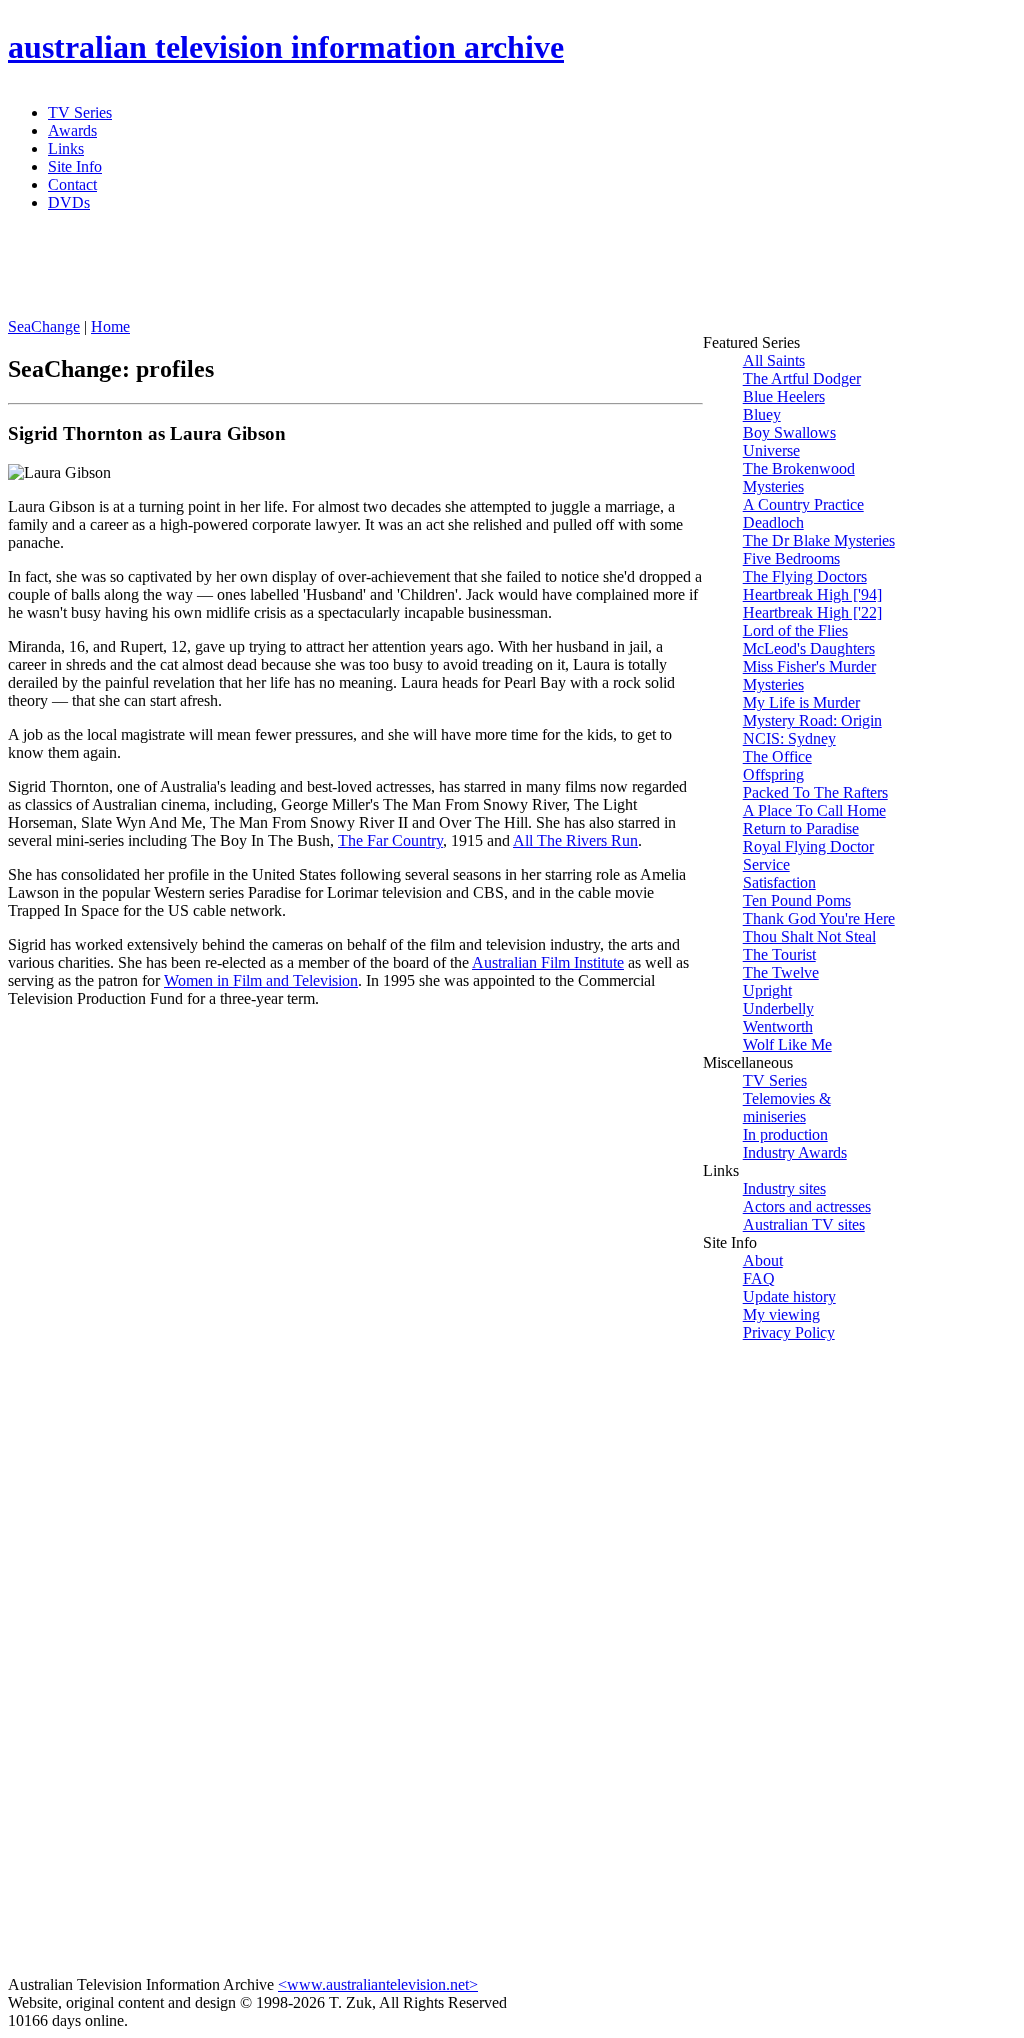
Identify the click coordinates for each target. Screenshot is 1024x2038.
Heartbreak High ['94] (812, 594)
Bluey (762, 414)
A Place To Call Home (814, 810)
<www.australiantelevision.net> (378, 1984)
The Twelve (781, 972)
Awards (72, 130)
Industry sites (784, 1188)
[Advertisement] (493, 273)
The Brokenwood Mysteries (799, 477)
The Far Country (390, 840)
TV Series (80, 112)
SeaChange (44, 326)
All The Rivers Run (575, 840)
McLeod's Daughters (809, 648)
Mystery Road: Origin (812, 720)
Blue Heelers (784, 396)
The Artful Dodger (802, 378)
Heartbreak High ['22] (812, 612)
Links (66, 148)
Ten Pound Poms (797, 900)
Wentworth (778, 1026)
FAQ (759, 1278)
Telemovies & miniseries (787, 1107)
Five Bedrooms (791, 558)
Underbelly (778, 1008)
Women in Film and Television (261, 980)
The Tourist (779, 954)
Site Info (75, 166)
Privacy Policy (789, 1332)
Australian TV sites (804, 1224)
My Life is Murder (801, 702)
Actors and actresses (807, 1206)
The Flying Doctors (805, 576)
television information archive (286, 47)
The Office (777, 756)
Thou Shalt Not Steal (809, 936)
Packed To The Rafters (815, 792)
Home (110, 326)
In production (785, 1134)
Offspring (773, 774)
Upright (767, 990)
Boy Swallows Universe (789, 441)
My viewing (781, 1314)
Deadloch (773, 522)
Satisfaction (779, 882)
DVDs (69, 202)
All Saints (774, 360)
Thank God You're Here (819, 918)
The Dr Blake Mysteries (819, 540)
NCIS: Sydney (789, 738)
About (763, 1260)
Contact (72, 184)
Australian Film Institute (548, 962)
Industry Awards (795, 1152)
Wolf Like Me (787, 1044)
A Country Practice (803, 504)
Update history (789, 1296)
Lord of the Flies (795, 630)
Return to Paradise (801, 828)
